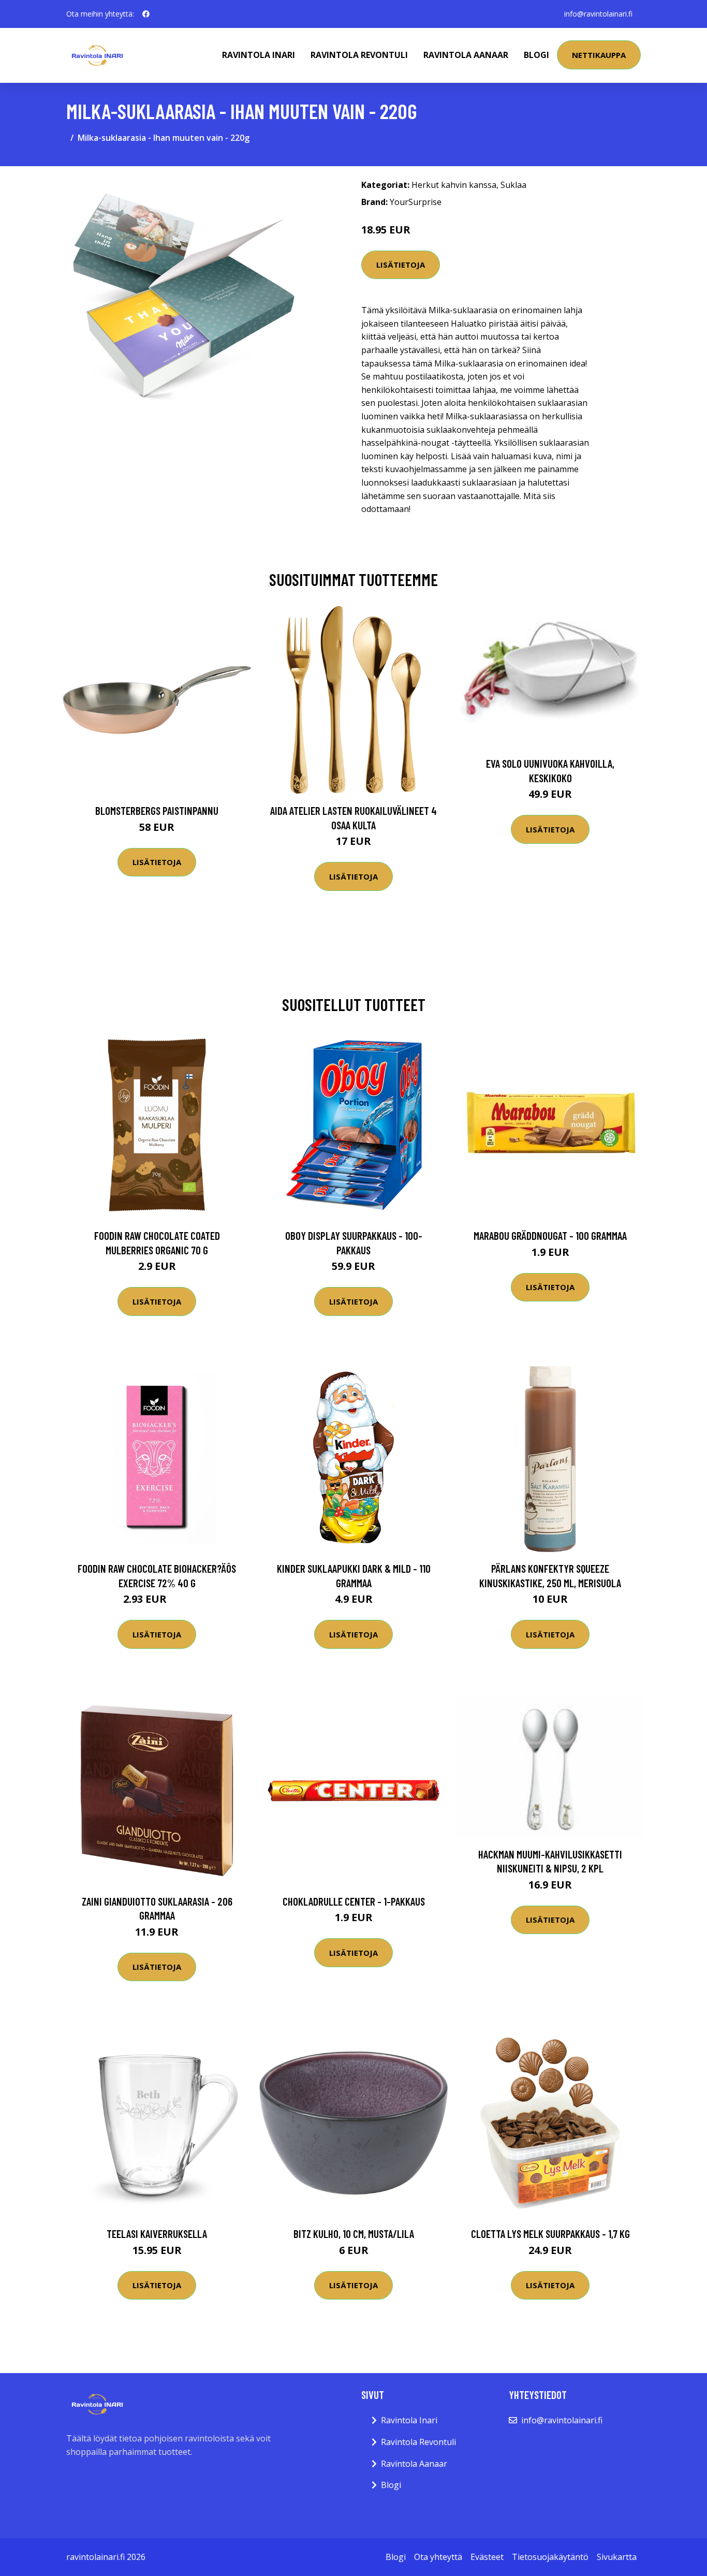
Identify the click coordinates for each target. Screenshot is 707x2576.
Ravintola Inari (259, 55)
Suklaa (513, 185)
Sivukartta (617, 2557)
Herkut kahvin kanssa (454, 185)
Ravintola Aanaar (466, 55)
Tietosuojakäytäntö (550, 2557)
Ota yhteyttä (438, 2557)
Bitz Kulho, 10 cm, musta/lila (354, 2234)
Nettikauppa (599, 55)
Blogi (536, 55)
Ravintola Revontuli (359, 55)
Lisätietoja (401, 265)
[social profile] (146, 14)
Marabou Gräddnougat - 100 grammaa (550, 1235)
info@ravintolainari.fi (598, 14)
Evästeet (487, 2557)
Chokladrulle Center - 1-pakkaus (354, 1901)
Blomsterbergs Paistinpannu (157, 810)
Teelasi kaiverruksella (157, 2234)
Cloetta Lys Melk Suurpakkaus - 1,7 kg (550, 2234)
